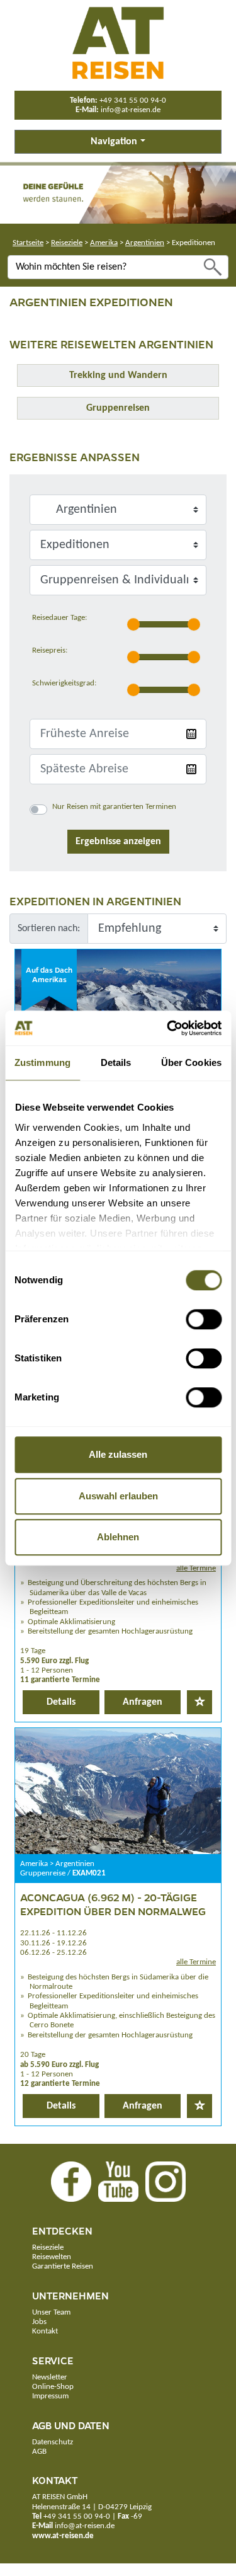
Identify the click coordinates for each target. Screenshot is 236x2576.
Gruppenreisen (118, 408)
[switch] (204, 1319)
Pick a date (191, 734)
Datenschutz (53, 2442)
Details (61, 1702)
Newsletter (50, 2377)
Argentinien (145, 243)
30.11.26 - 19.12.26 (53, 1943)
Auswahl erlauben (118, 1496)
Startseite (28, 243)
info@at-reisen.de (131, 110)
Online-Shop (53, 2387)
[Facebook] (71, 2181)
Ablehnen (118, 1537)
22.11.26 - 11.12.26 (53, 1933)
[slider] (133, 624)
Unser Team (51, 2312)
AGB (39, 2452)
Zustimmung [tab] (42, 1062)
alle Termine (196, 1568)
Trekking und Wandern (118, 375)
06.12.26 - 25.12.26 (53, 1953)
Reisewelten (52, 2257)
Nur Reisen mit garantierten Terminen (114, 807)
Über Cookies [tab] (191, 1062)
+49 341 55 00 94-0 (133, 100)
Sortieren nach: (49, 929)
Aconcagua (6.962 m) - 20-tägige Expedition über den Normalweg (113, 1904)
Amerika (104, 243)
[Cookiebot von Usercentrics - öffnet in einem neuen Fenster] (168, 1028)
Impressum (50, 2396)
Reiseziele (67, 243)
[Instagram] (166, 2181)
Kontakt (45, 2331)
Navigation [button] (114, 142)
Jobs (39, 2322)
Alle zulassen (118, 1454)
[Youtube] (118, 2181)
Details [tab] (116, 1062)
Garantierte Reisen (63, 2266)
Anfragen (143, 1702)
